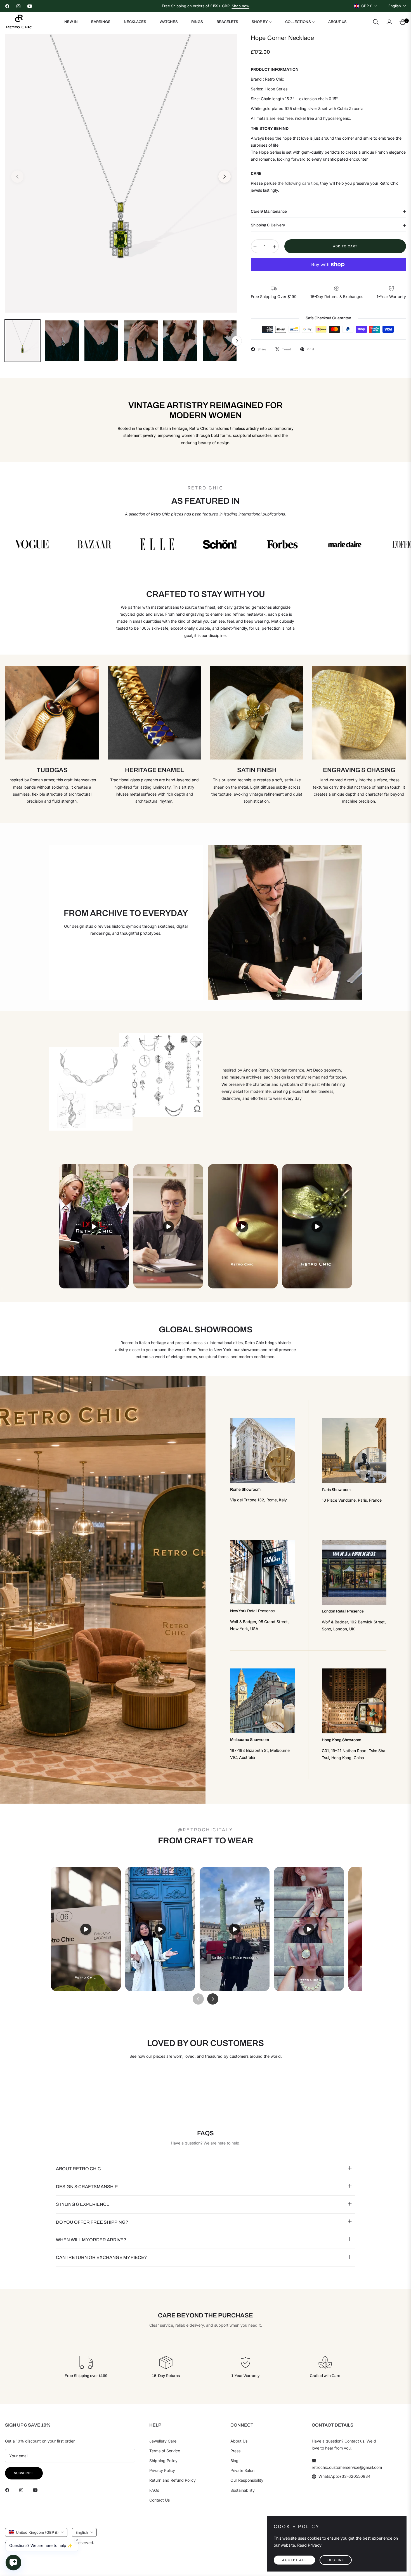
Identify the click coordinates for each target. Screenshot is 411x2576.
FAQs (154, 2490)
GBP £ (367, 6)
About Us (239, 2441)
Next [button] (225, 177)
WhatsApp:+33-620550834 (344, 2476)
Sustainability (243, 2490)
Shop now (241, 6)
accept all (294, 2560)
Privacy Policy (162, 2470)
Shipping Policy (163, 2461)
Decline (336, 2560)
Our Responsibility (247, 2480)
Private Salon (242, 2470)
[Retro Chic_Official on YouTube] (37, 2490)
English (395, 6)
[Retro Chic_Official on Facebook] (9, 2490)
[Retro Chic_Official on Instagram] (23, 2490)
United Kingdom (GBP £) (37, 2532)
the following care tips (297, 183)
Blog (234, 2461)
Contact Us (160, 2500)
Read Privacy (309, 2545)
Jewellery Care (163, 2441)
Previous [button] (17, 177)
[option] (121, 173)
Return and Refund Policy (173, 2480)
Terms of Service (165, 2451)
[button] (376, 22)
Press (235, 2451)
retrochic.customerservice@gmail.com (347, 2467)
